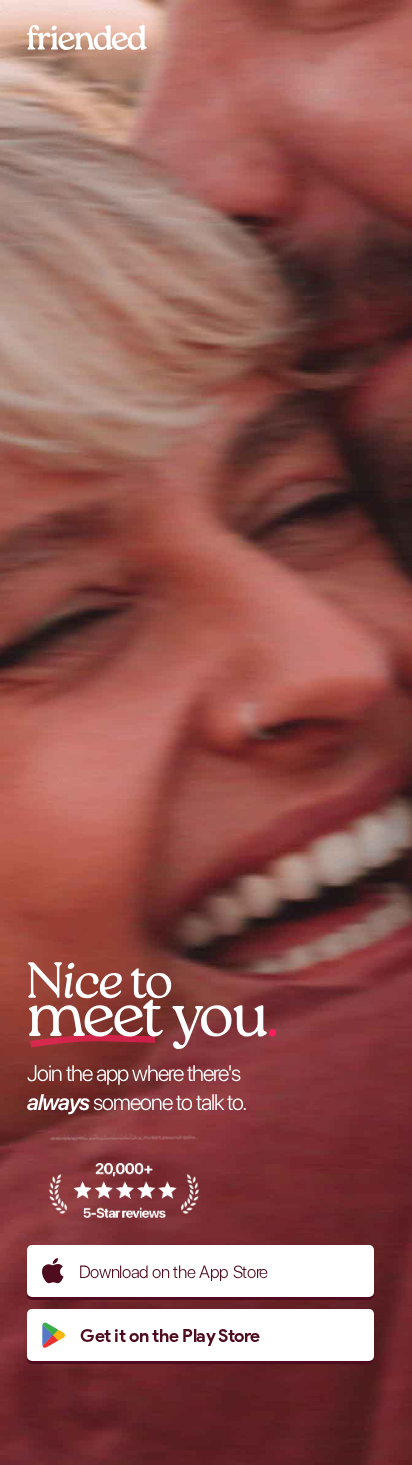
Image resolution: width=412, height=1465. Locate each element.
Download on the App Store (173, 1271)
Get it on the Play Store (170, 1335)
